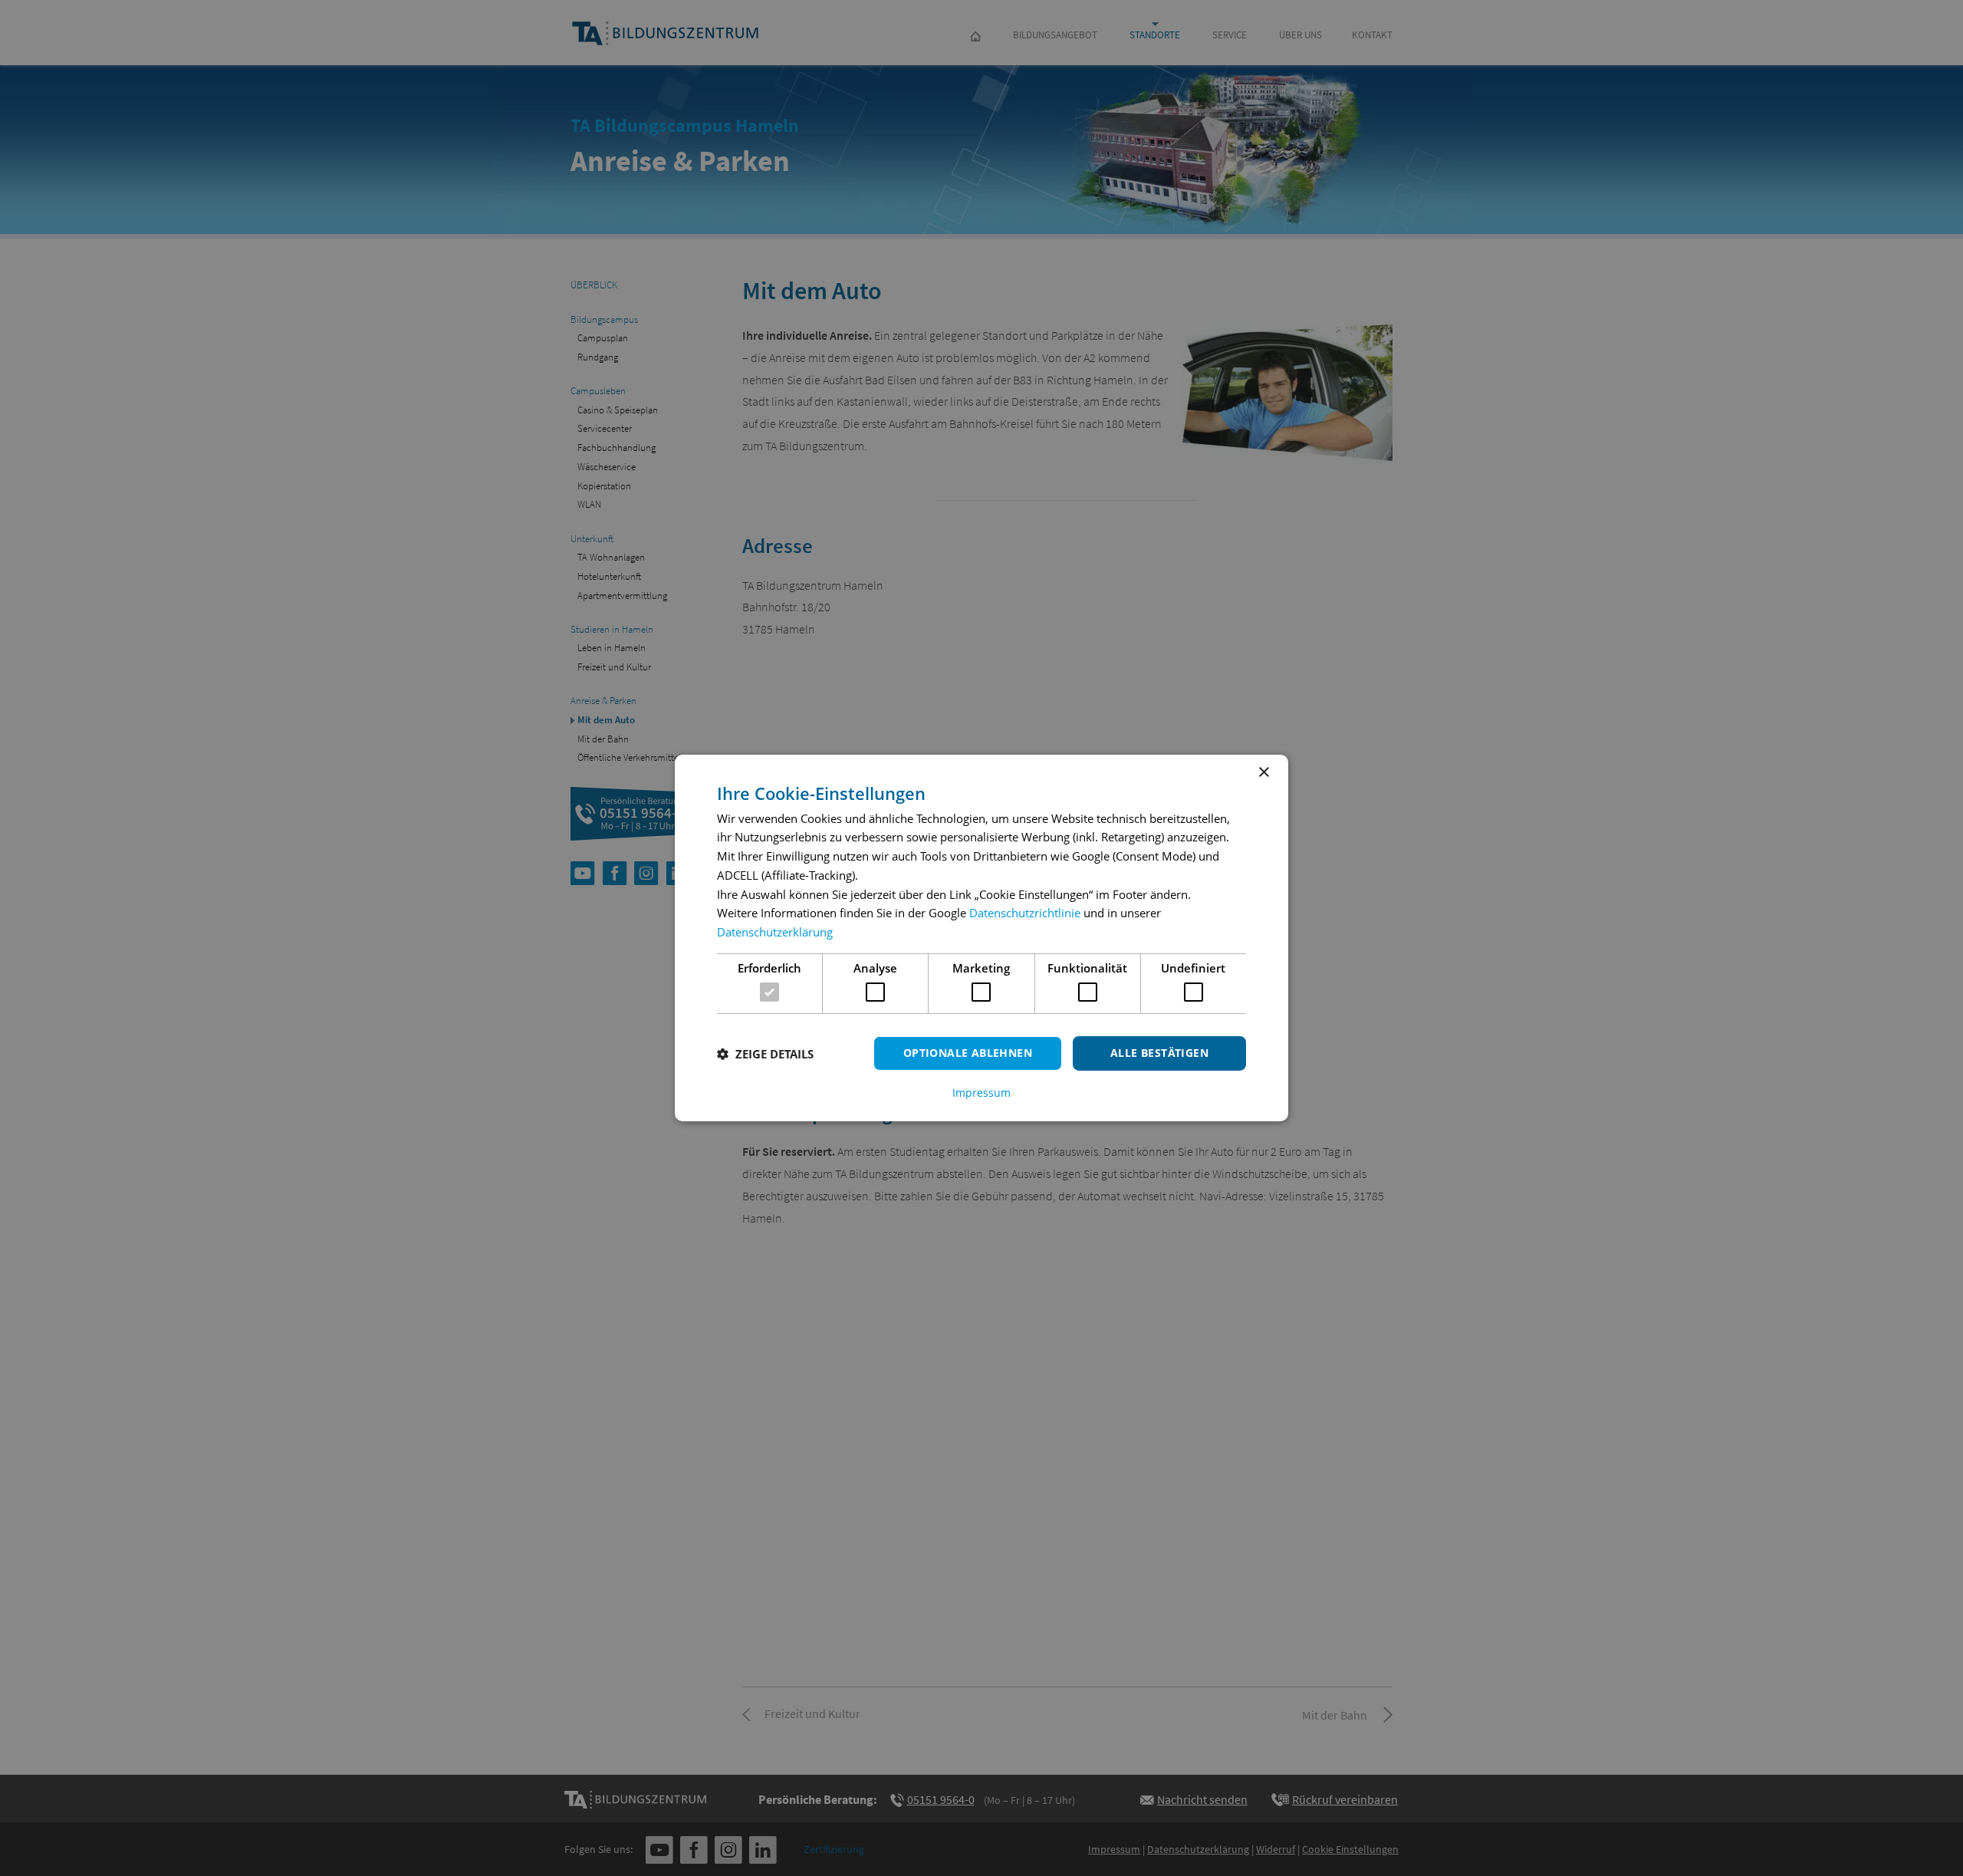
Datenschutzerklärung (775, 932)
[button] (765, 1054)
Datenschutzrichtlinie (1025, 913)
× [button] (1263, 773)
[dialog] (981, 938)
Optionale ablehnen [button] (968, 1053)
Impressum (981, 1093)
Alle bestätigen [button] (1159, 1053)
